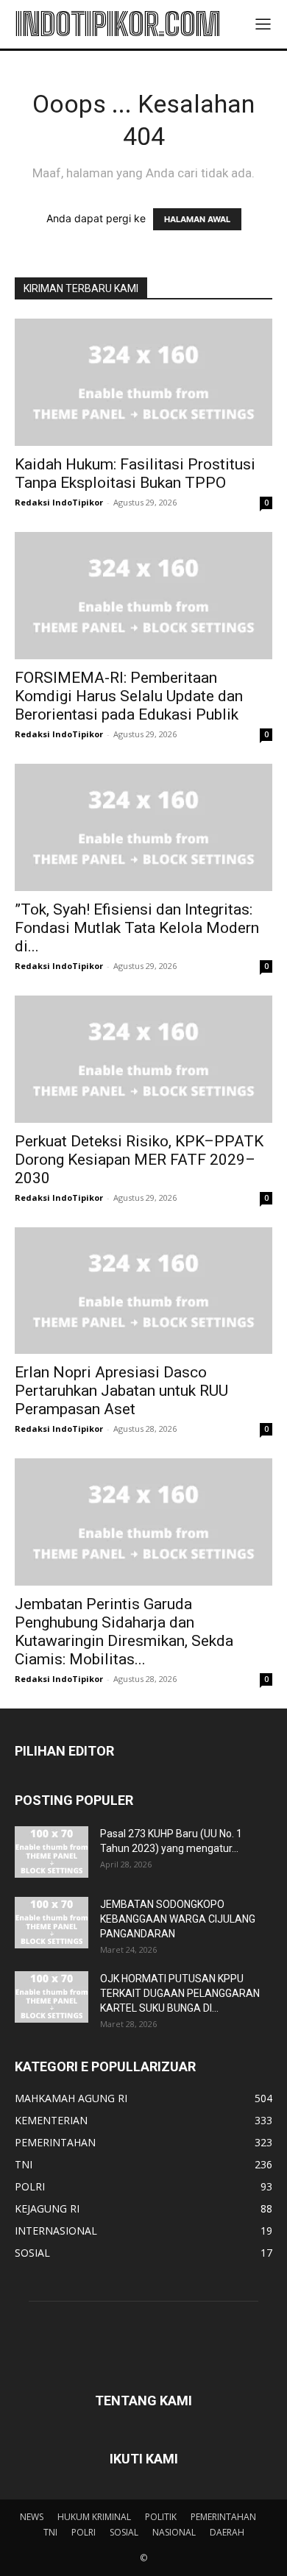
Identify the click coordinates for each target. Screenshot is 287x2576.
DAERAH (227, 2532)
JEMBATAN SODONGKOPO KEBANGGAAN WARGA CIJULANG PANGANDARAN (178, 1919)
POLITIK (161, 2517)
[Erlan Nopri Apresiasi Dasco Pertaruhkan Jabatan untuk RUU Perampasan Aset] (143, 1291)
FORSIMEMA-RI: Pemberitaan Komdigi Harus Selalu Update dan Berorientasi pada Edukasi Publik (129, 696)
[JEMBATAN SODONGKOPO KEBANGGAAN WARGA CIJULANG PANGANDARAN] (52, 1923)
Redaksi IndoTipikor (59, 502)
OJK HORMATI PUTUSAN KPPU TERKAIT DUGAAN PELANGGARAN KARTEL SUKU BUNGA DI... (180, 1993)
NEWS (32, 2517)
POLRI (84, 2532)
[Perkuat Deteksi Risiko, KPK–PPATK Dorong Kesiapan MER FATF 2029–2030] (143, 1059)
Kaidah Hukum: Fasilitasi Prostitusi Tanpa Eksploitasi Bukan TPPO (135, 473)
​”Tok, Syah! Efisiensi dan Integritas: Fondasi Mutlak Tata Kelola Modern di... (137, 928)
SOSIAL (124, 2532)
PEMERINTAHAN (223, 2517)
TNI (50, 2532)
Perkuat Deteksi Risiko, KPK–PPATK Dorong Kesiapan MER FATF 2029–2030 (139, 1160)
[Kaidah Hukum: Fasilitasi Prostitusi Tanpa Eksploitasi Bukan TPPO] (143, 382)
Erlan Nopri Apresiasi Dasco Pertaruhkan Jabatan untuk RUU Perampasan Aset (121, 1391)
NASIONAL (174, 2532)
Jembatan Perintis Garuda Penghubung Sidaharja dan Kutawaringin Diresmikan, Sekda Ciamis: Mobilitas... (124, 1632)
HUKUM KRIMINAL (94, 2517)
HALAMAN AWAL (197, 219)
